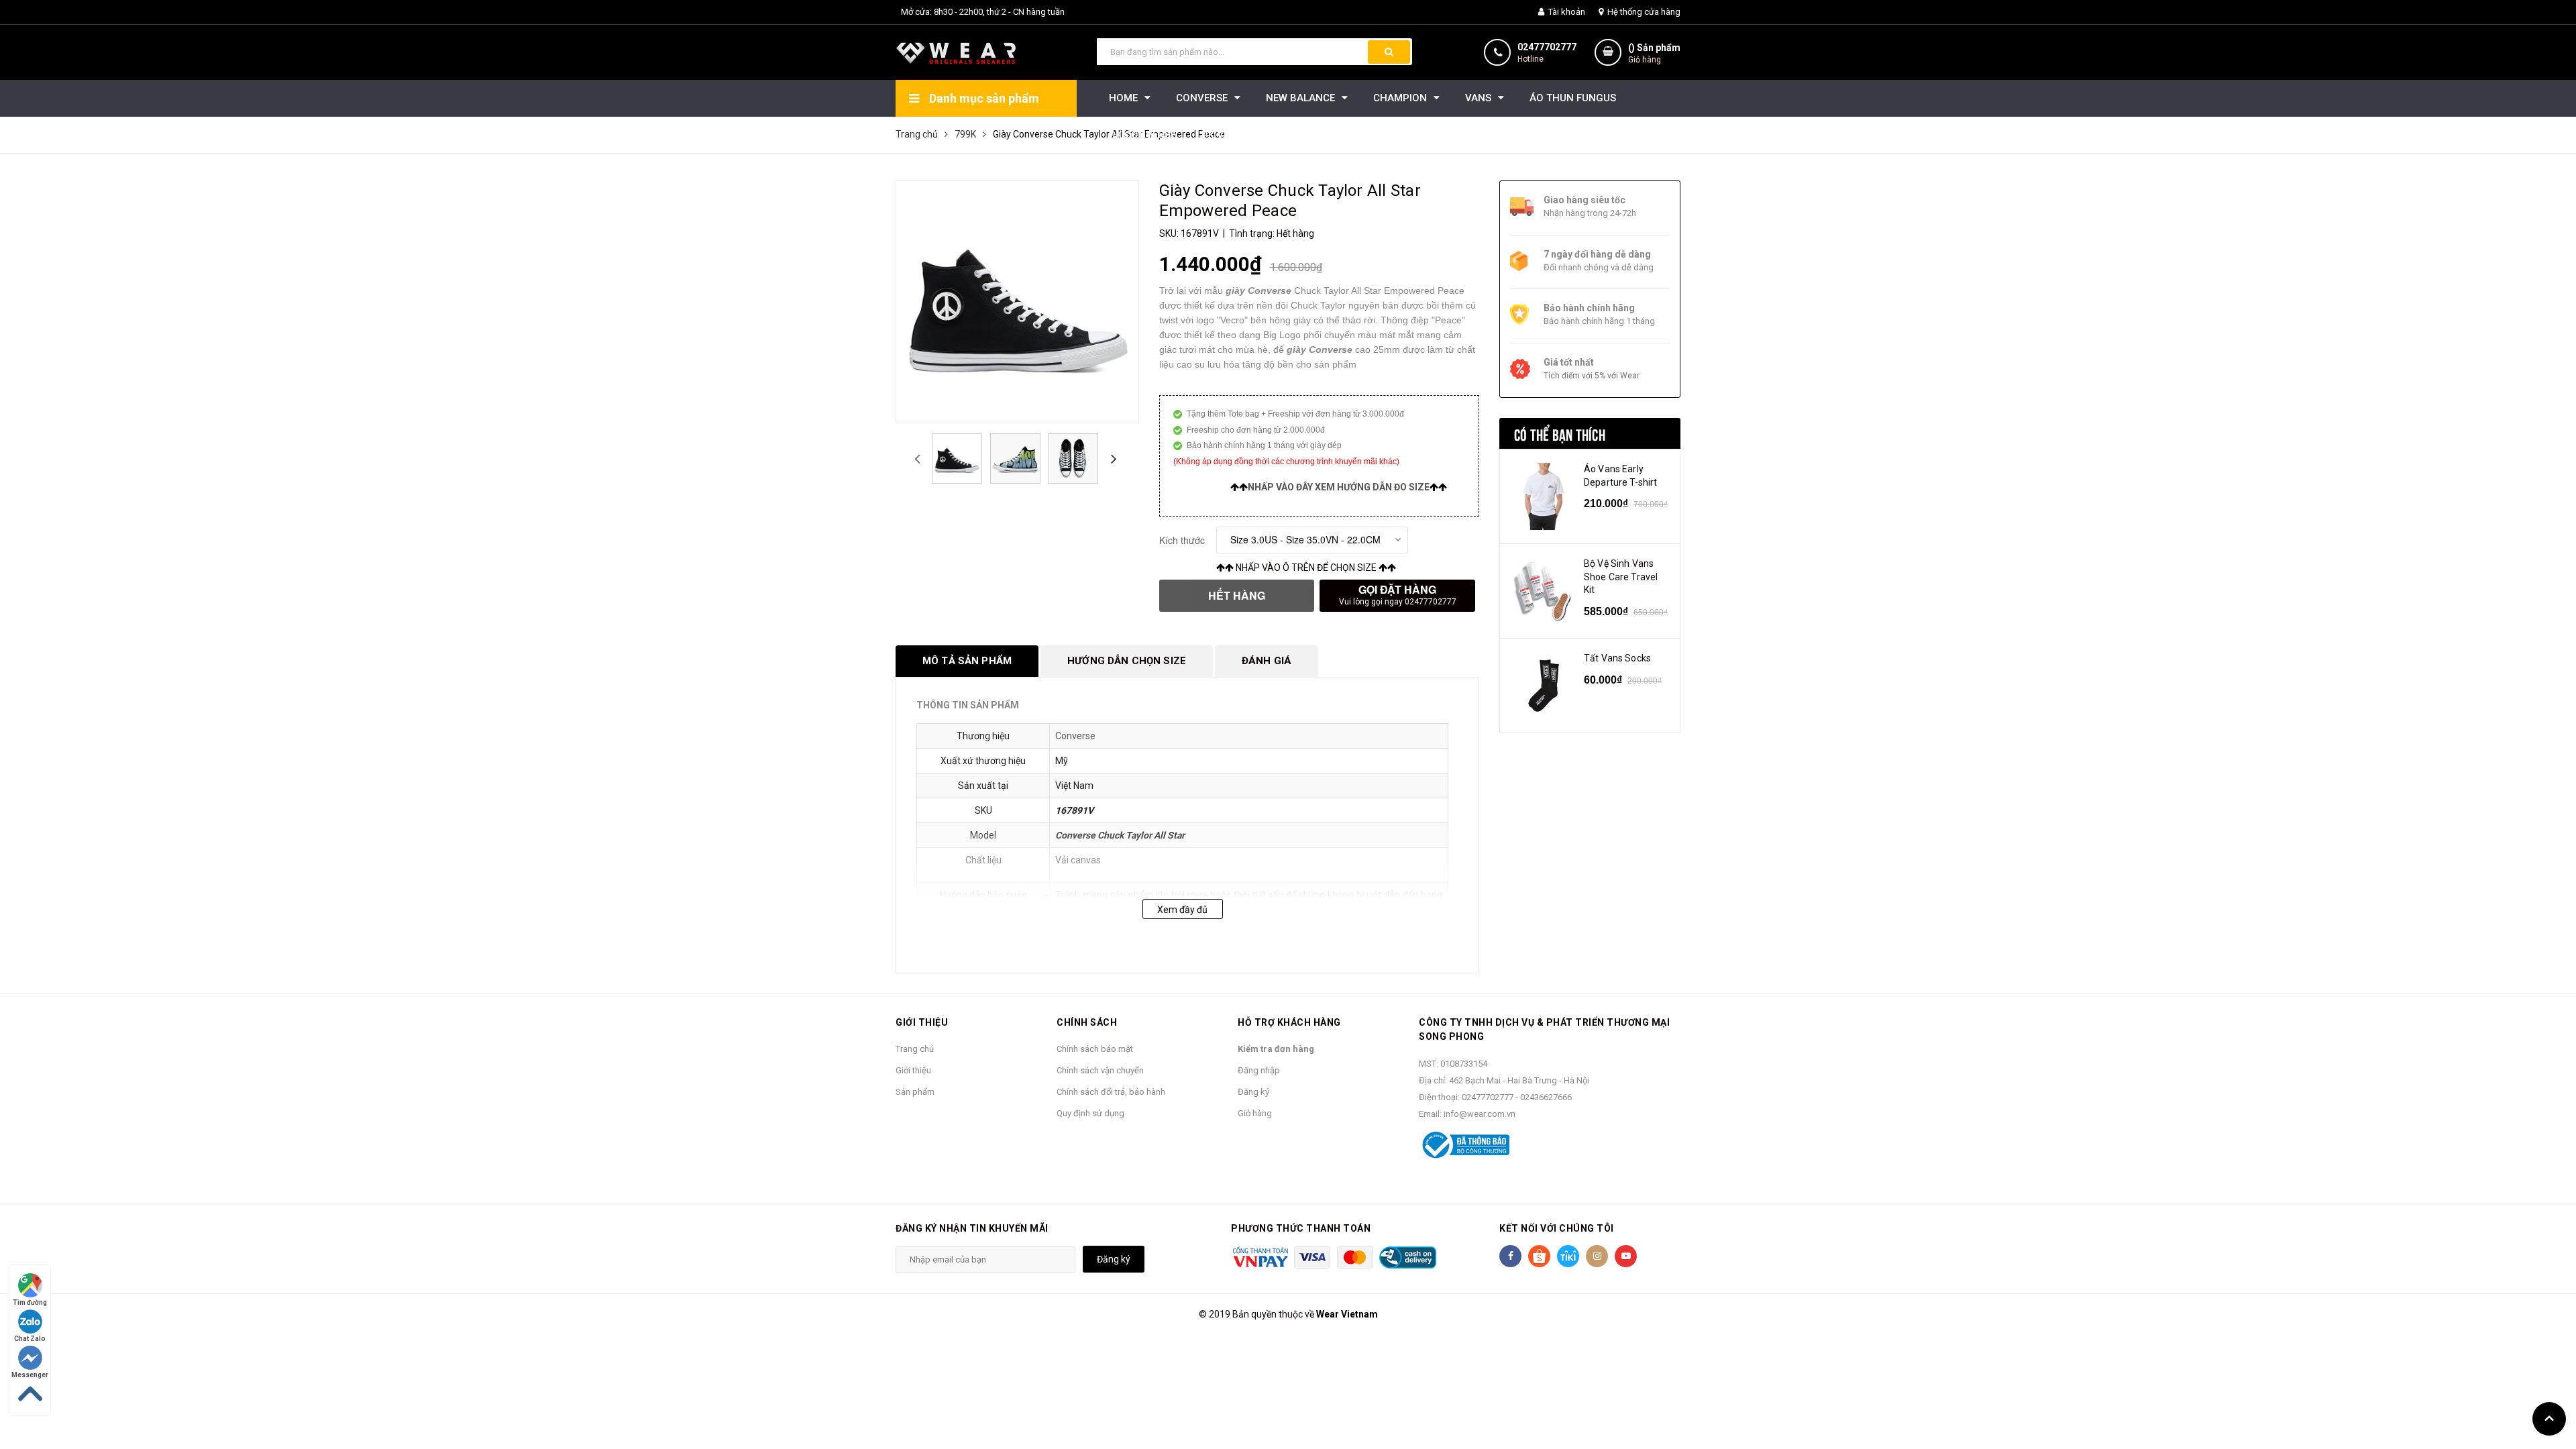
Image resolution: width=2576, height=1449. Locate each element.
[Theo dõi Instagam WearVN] (1597, 1256)
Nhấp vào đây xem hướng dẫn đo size (1339, 487)
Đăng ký (1253, 1092)
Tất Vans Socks (1617, 658)
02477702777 (1547, 47)
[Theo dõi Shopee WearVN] (1539, 1256)
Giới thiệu (913, 1070)
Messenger (30, 1375)
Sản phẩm (915, 1092)
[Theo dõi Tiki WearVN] (1568, 1256)
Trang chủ (915, 1049)
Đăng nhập (1259, 1070)
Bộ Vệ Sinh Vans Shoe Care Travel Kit (1621, 577)
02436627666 (1546, 1097)
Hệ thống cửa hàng (1643, 12)
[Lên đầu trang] (2549, 1419)
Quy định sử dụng (1090, 1113)
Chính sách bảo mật (1095, 1049)
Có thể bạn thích (1560, 433)
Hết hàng (1237, 595)
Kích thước (1182, 540)
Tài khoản (1566, 12)
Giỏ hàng (1255, 1113)
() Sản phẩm (1654, 53)
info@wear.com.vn (1480, 1114)
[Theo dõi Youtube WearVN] (1626, 1256)
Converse (1075, 736)
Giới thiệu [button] (922, 1022)
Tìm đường (30, 1302)
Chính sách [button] (1087, 1022)
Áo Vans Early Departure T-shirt (1620, 476)
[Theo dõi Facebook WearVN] (1510, 1256)
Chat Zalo (30, 1339)
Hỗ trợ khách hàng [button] (1289, 1022)
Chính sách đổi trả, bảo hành (1111, 1092)
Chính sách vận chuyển (1100, 1070)
